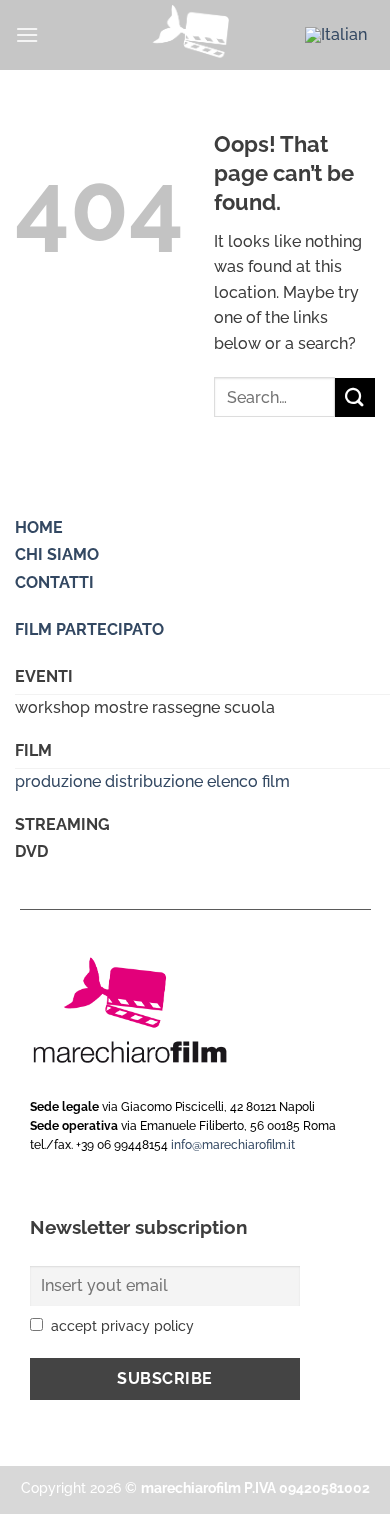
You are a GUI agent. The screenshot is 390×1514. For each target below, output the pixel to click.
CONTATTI (54, 582)
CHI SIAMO (57, 554)
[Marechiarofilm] (195, 35)
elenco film (248, 781)
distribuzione (154, 781)
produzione (58, 781)
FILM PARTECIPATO (89, 629)
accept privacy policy (122, 1325)
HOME (39, 527)
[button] (27, 34)
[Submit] (355, 397)
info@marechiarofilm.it (233, 1145)
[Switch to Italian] (336, 35)
